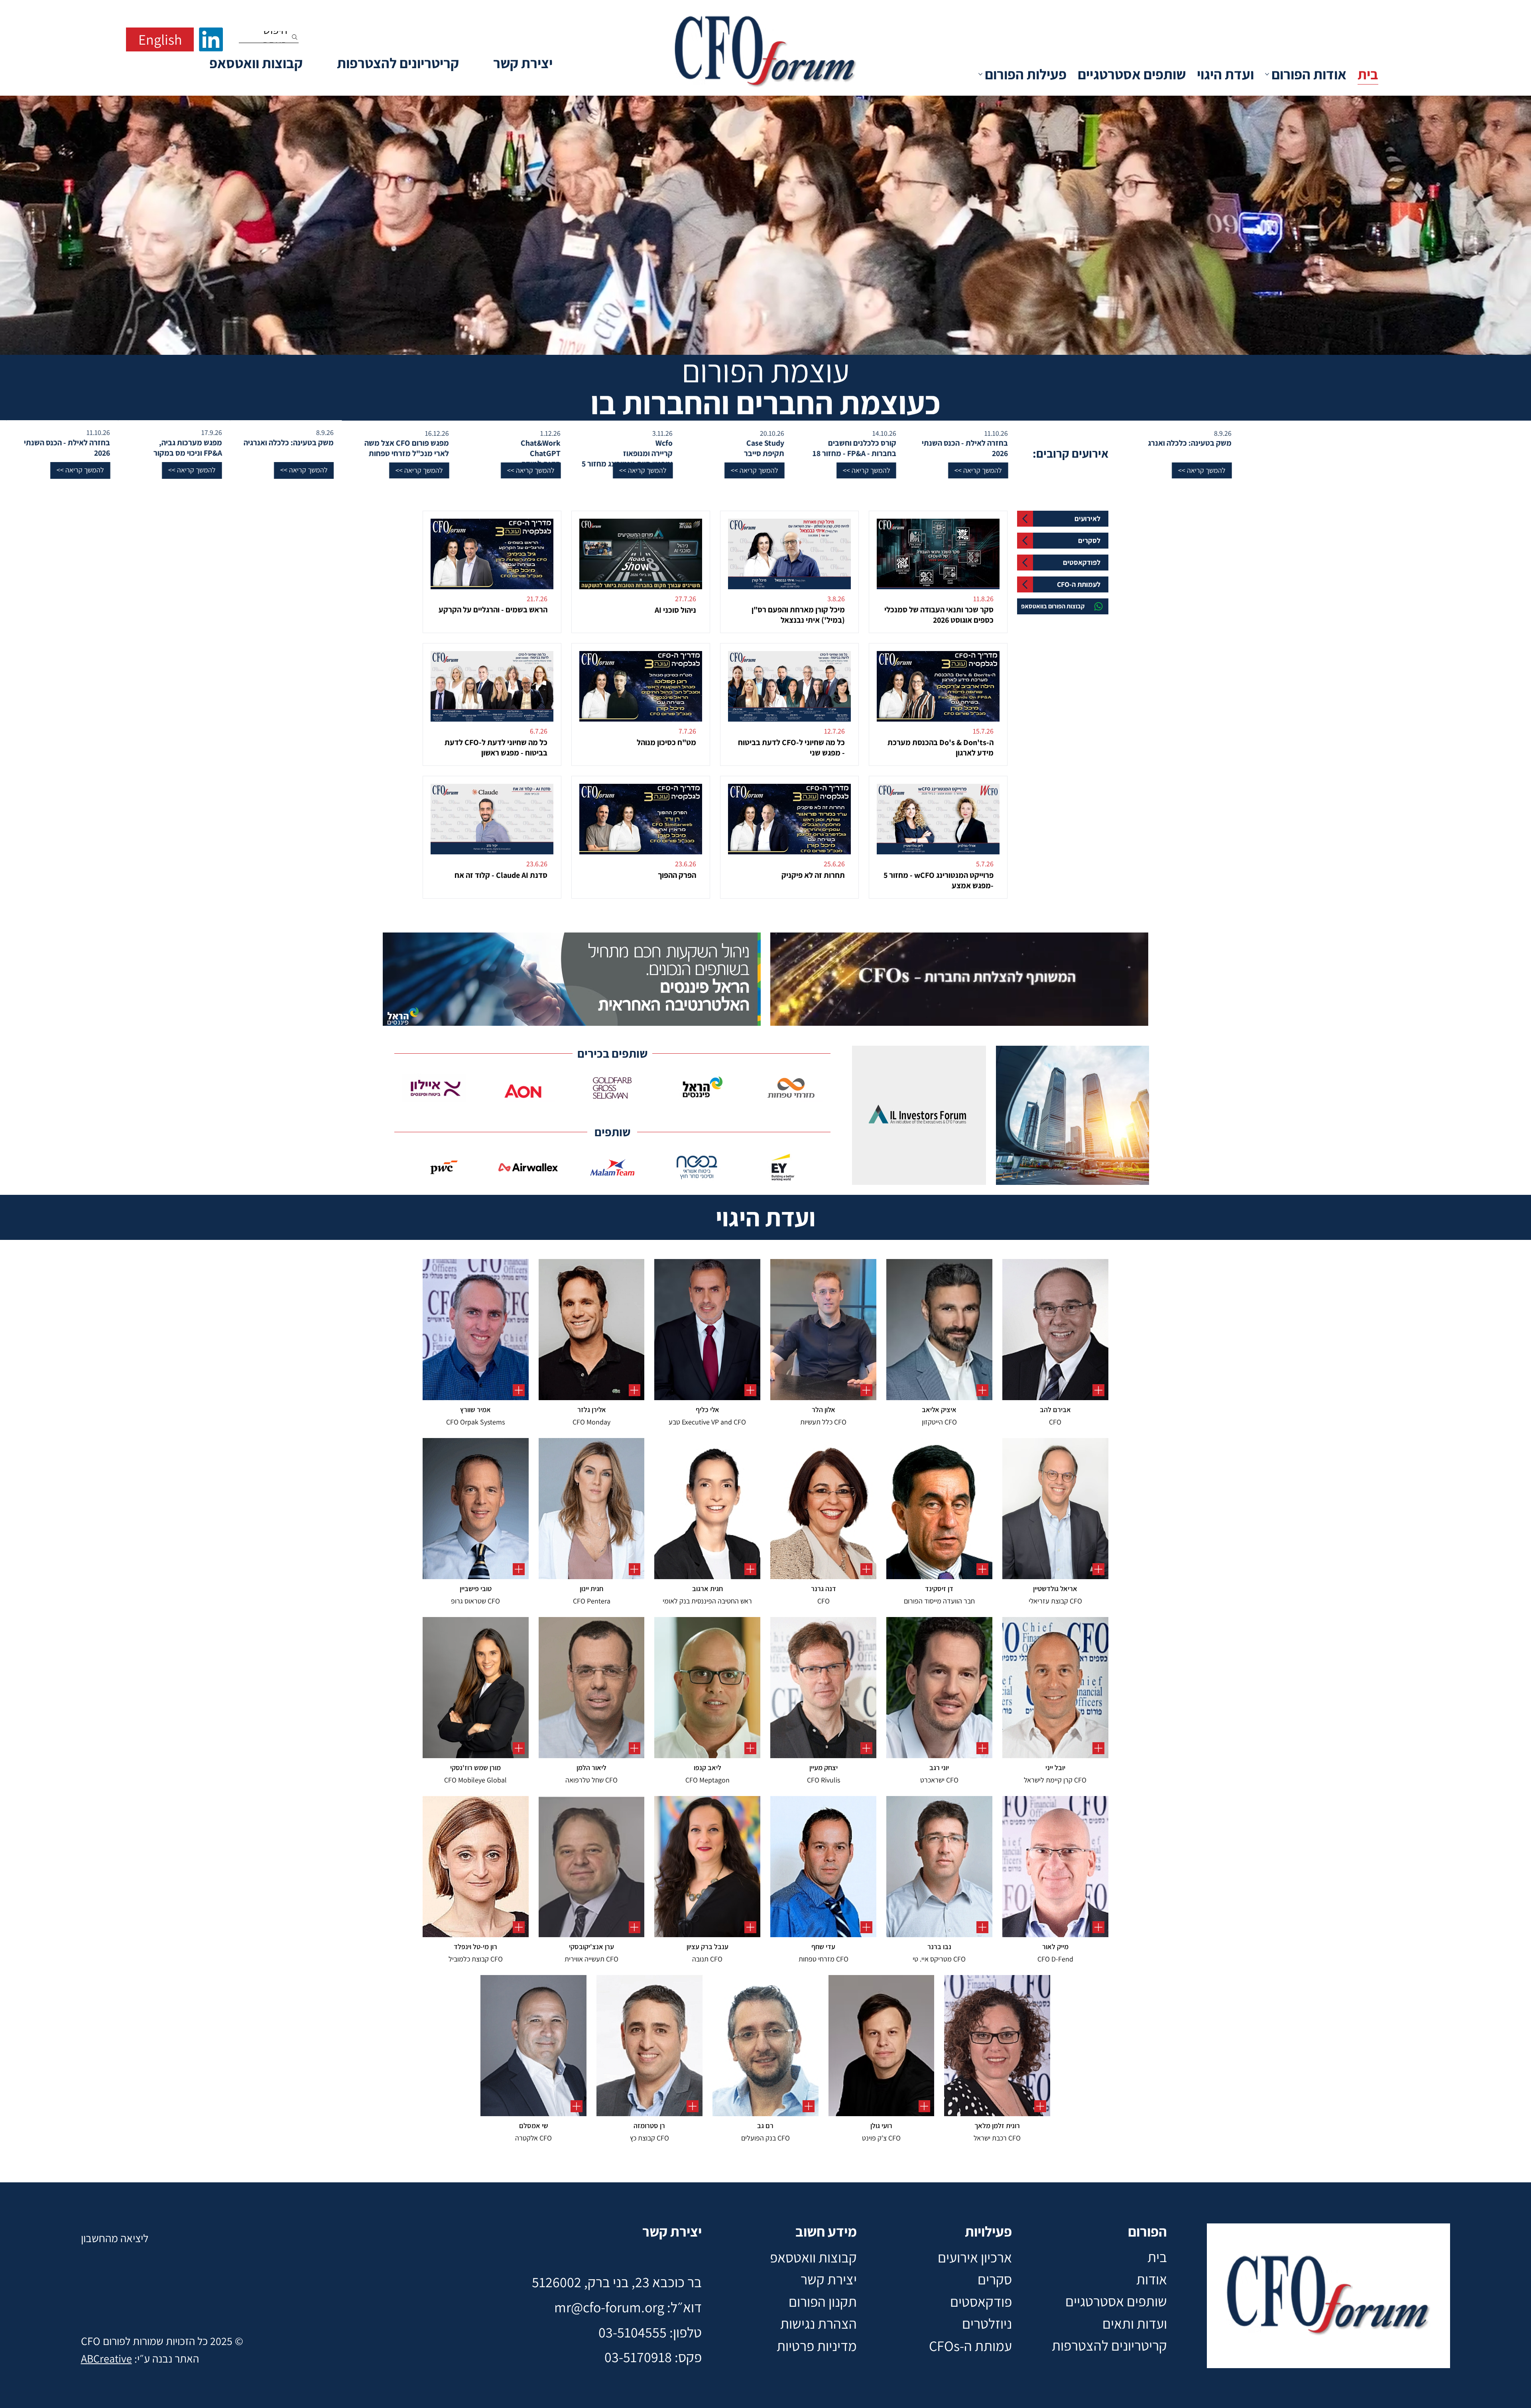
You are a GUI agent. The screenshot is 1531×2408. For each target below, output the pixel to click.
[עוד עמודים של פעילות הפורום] (980, 74)
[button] (1013, 470)
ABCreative (106, 2358)
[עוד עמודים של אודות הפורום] (1267, 74)
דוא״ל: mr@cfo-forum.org (628, 2307)
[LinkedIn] (211, 39)
